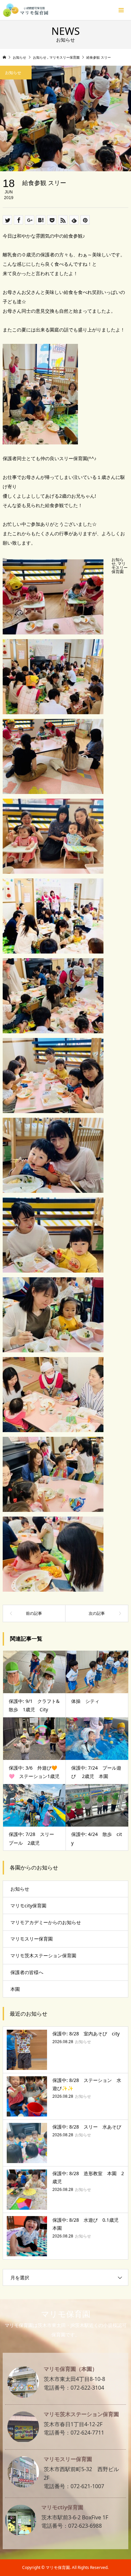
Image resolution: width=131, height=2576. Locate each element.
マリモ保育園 (66, 2314)
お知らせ (20, 1889)
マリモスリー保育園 (120, 568)
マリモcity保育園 (28, 1906)
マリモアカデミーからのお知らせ (46, 1922)
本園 (15, 1989)
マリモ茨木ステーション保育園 (43, 1955)
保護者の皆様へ (27, 1972)
